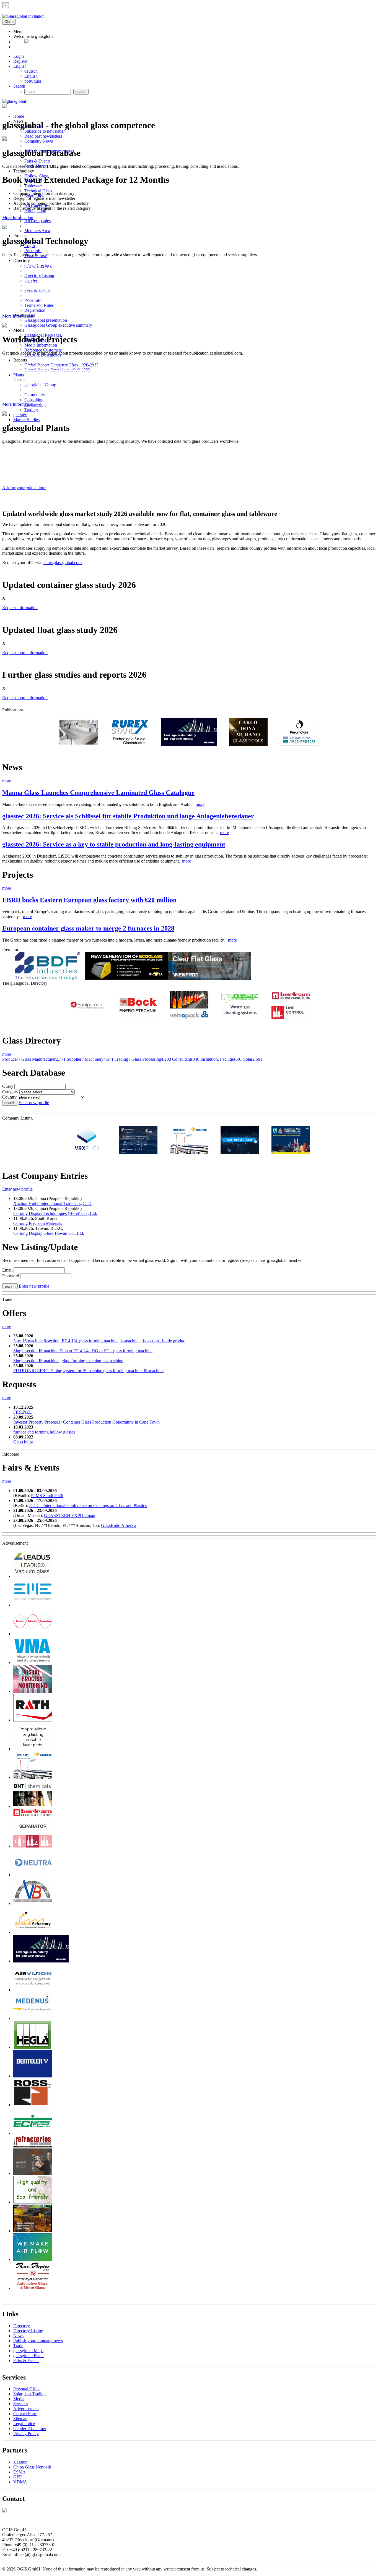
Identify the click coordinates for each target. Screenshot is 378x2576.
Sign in (10, 1286)
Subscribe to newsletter (45, 131)
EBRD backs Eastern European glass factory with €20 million (89, 900)
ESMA (20, 2472)
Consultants (186, 1059)
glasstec (20, 415)
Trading (31, 410)
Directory (22, 2326)
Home (19, 116)
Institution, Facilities (221, 1059)
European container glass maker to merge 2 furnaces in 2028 (88, 928)
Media (19, 2399)
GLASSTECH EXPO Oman (70, 1515)
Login (19, 56)
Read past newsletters (43, 136)
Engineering (35, 405)
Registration (35, 310)
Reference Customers (43, 350)
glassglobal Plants (29, 2356)
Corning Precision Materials (38, 1223)
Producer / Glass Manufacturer (34, 1059)
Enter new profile (34, 1103)
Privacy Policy (26, 2434)
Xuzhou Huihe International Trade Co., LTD (52, 1203)
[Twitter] (27, 42)
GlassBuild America (119, 1525)
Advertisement (26, 2409)
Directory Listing (39, 275)
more (7, 781)
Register (20, 61)
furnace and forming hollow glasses (44, 1432)
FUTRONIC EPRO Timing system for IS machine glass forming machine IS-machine (88, 1371)
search (10, 1103)
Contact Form (25, 2414)
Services (21, 2404)
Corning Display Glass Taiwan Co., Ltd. (49, 1233)
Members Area (37, 231)
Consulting (34, 400)
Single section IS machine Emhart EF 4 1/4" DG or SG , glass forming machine (83, 1351)
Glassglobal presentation (46, 320)
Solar (253, 1059)
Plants (19, 375)
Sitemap (20, 2419)
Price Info (33, 251)
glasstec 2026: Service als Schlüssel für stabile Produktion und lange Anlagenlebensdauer (128, 816)
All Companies (37, 221)
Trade (18, 2346)
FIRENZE (23, 1412)
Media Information (41, 345)
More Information (18, 218)
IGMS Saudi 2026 (47, 1496)
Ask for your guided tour (24, 488)
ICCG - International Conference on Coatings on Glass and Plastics (88, 1505)
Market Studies (26, 420)
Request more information (25, 653)
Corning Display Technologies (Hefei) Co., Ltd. (55, 1213)
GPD (18, 2477)
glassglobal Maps (28, 2351)
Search (19, 86)
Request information (20, 608)
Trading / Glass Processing (143, 1059)
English (20, 66)
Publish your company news (38, 2341)
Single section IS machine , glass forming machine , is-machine (68, 1361)
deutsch (31, 71)
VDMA (20, 2482)
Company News (39, 141)
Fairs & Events (37, 161)
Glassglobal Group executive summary (58, 325)
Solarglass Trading (29, 2394)
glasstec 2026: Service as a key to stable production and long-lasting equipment (114, 844)
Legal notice (24, 2424)
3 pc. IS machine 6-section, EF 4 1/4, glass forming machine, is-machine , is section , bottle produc (99, 1341)
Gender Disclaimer (30, 2429)
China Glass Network (32, 2467)
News (18, 2336)
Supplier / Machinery (90, 1059)
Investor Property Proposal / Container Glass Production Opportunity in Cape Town (86, 1422)
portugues (33, 81)
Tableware (33, 186)
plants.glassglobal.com (62, 563)
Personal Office (27, 2389)
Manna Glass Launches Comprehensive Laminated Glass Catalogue (98, 793)
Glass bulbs (23, 1442)
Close (9, 22)
